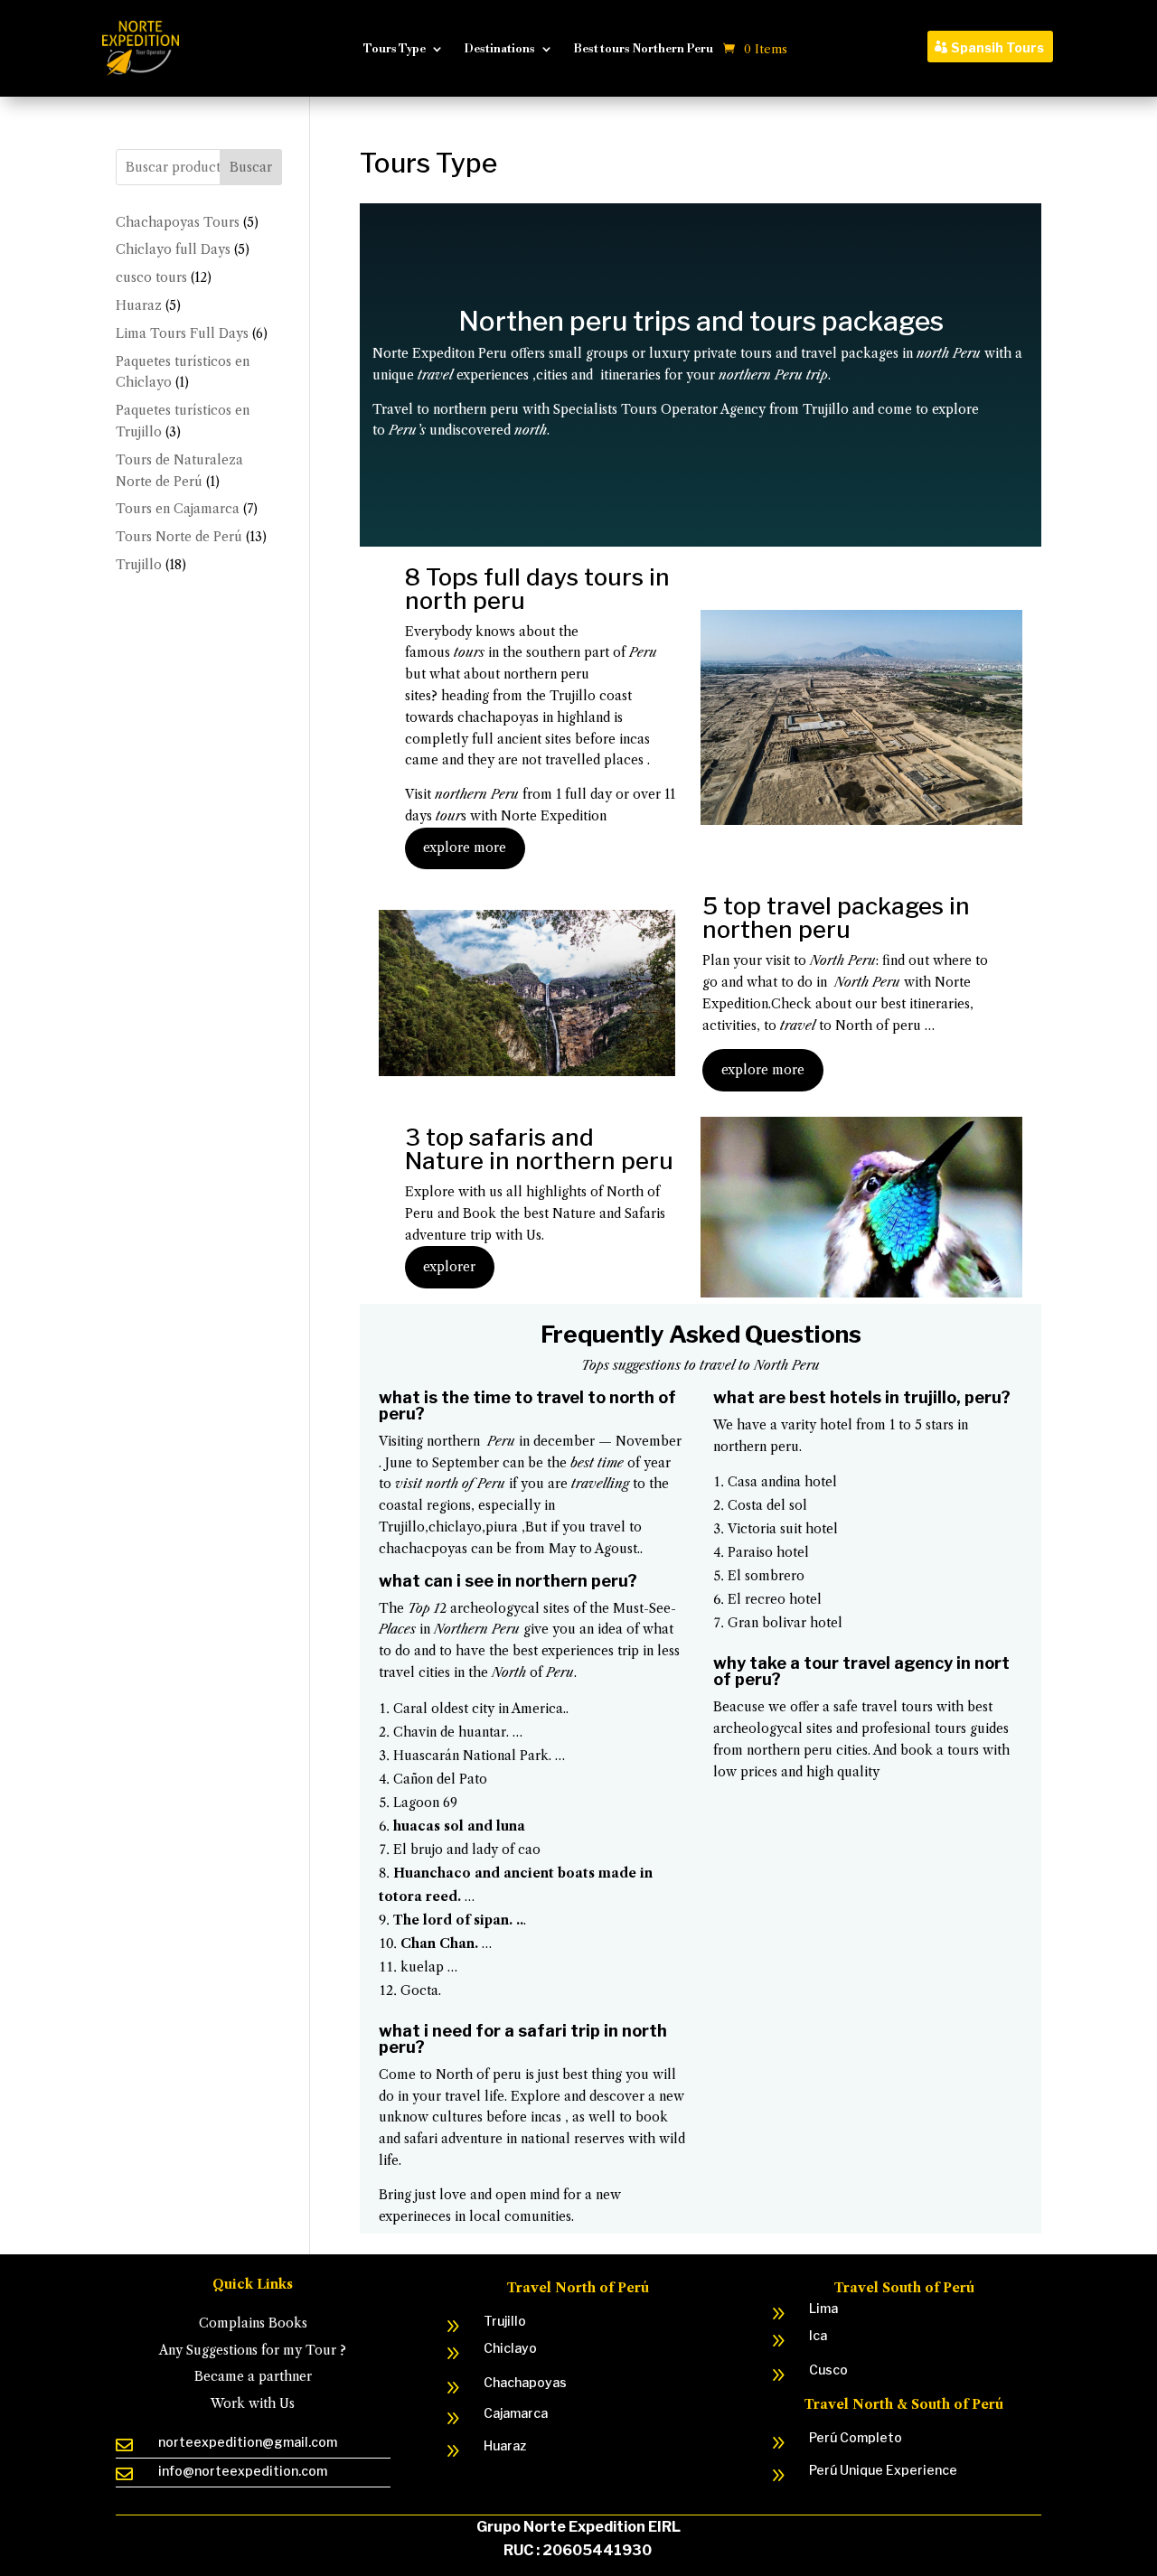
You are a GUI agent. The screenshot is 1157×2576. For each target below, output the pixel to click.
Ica (818, 2335)
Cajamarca (516, 2413)
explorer (449, 1267)
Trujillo (505, 2321)
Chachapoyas (525, 2382)
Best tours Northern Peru (643, 49)
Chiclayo (510, 2348)
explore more (465, 848)
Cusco (828, 2370)
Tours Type (395, 49)
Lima (823, 2308)
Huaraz (505, 2445)
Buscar (251, 167)
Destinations (499, 49)
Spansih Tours (997, 47)
